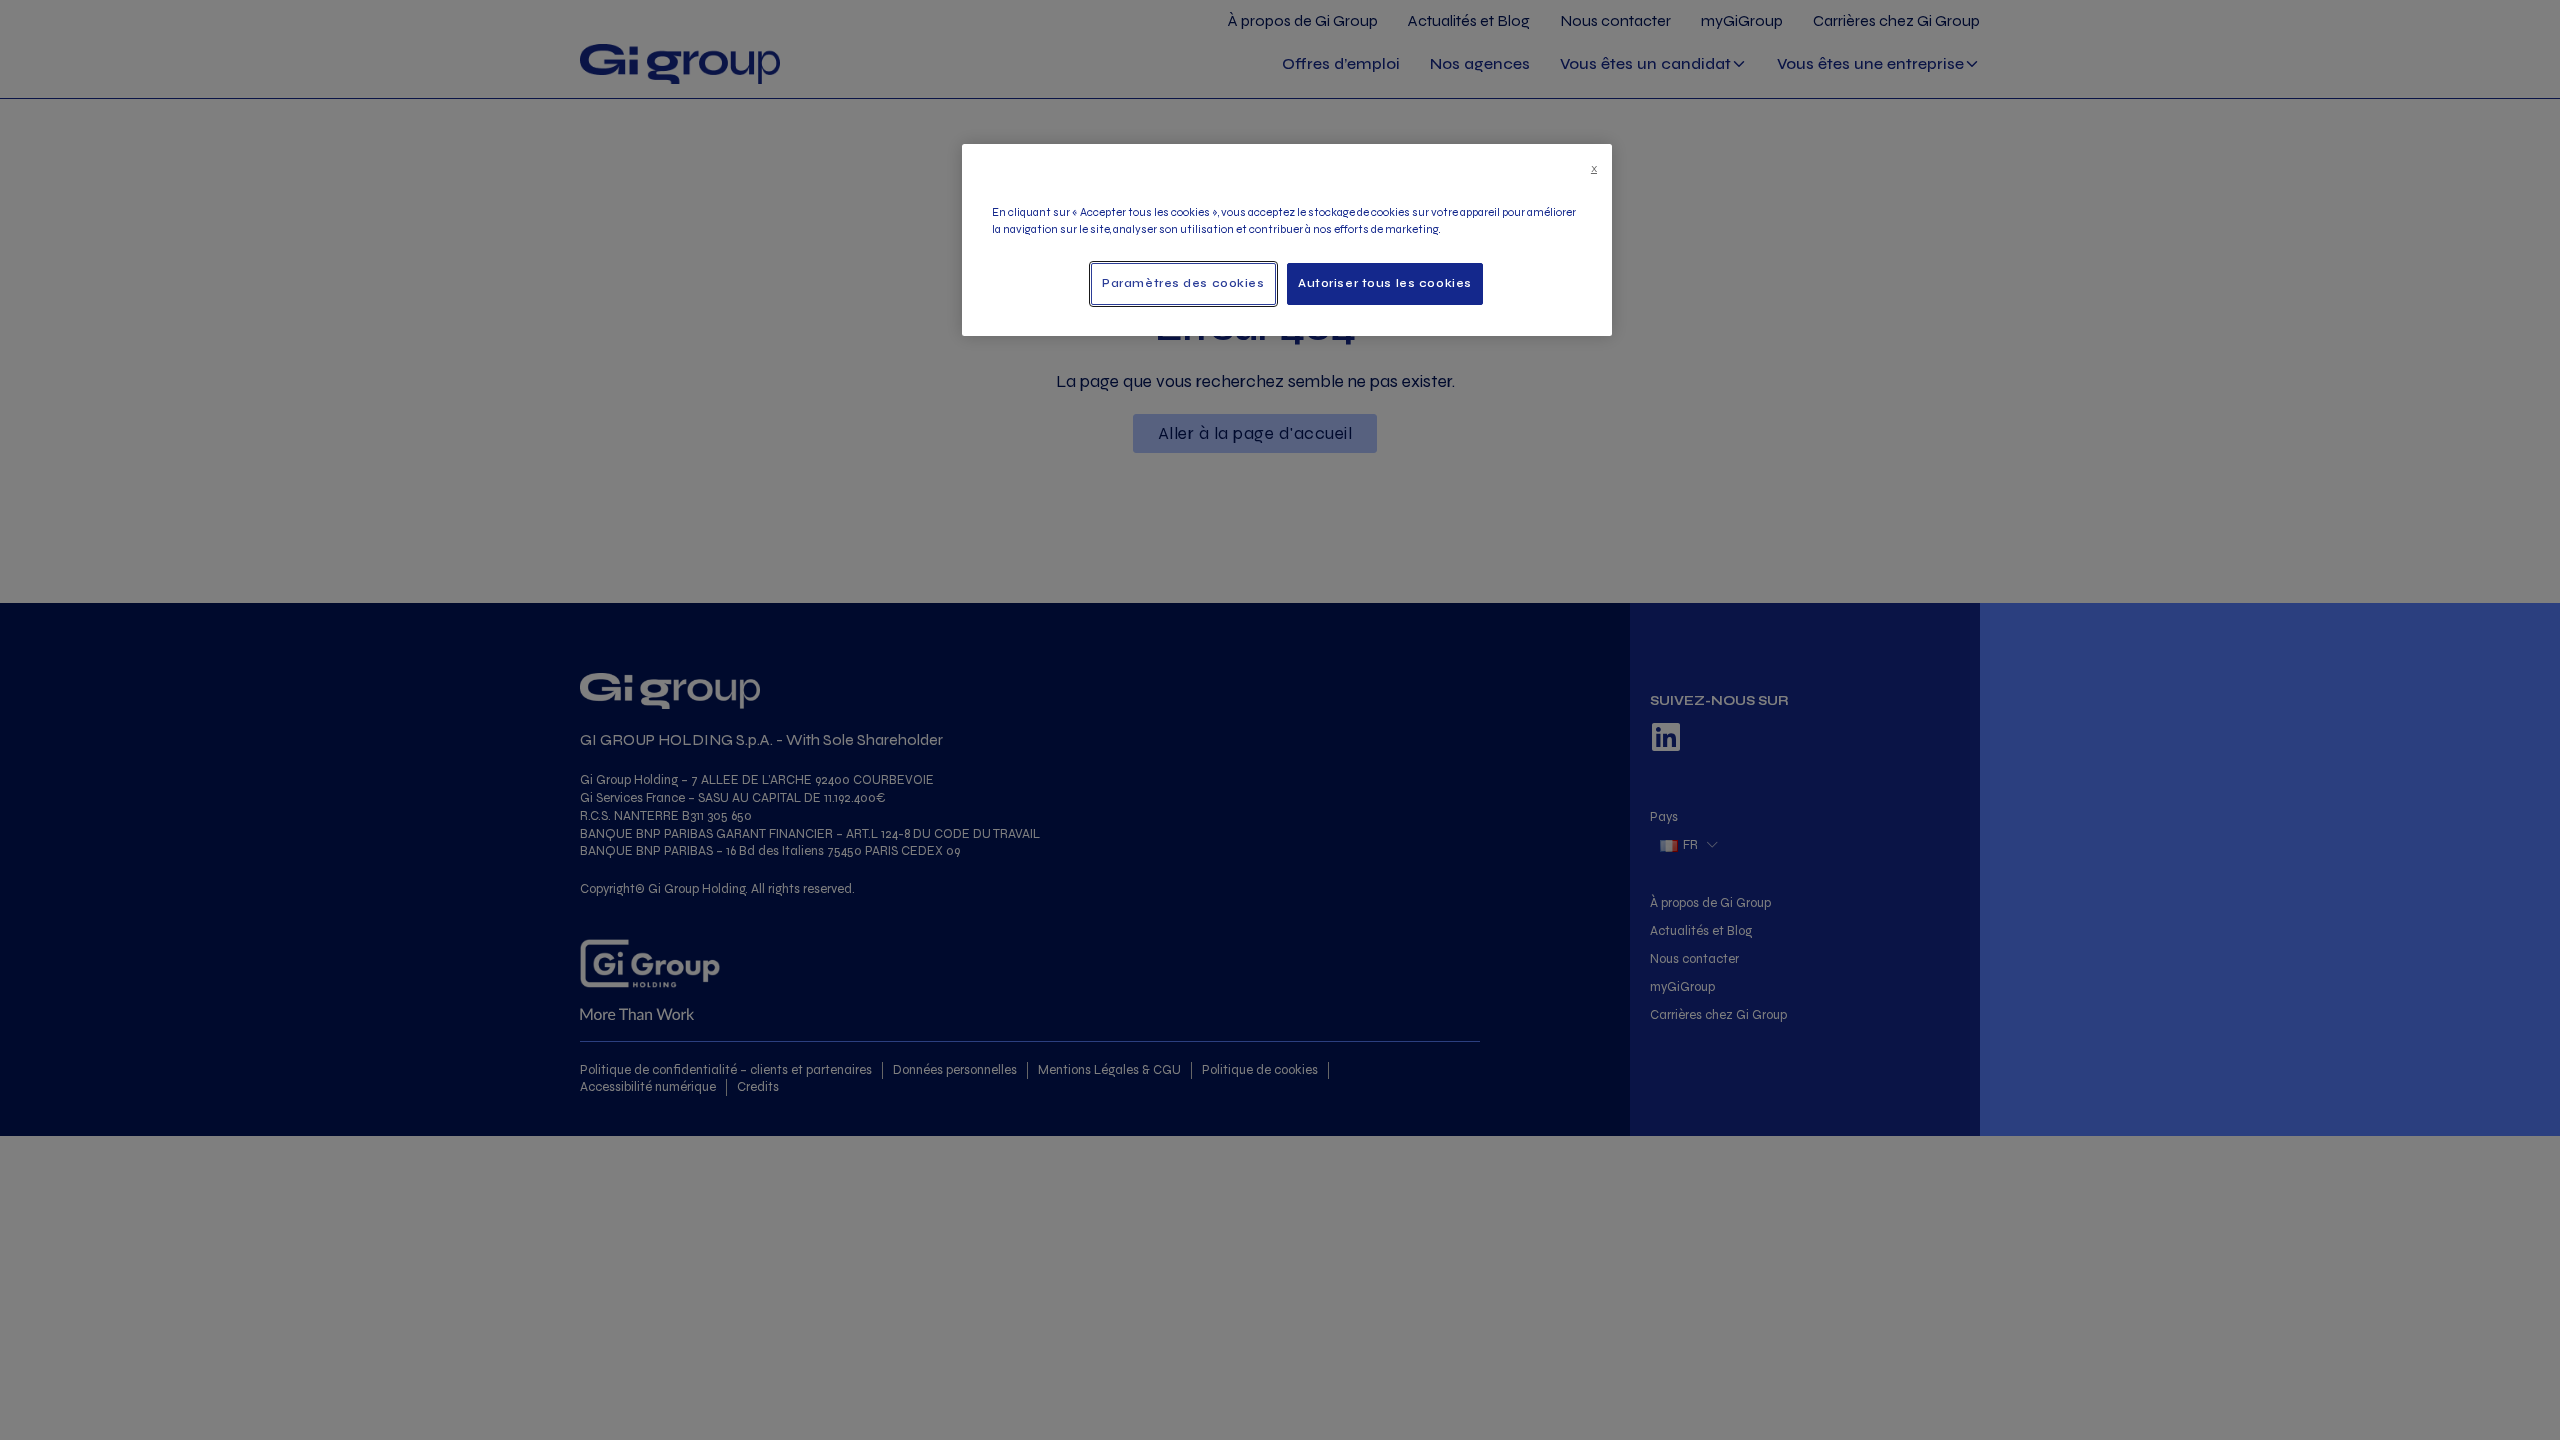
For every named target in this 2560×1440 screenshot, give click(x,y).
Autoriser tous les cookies (1385, 283)
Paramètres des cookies (1183, 283)
